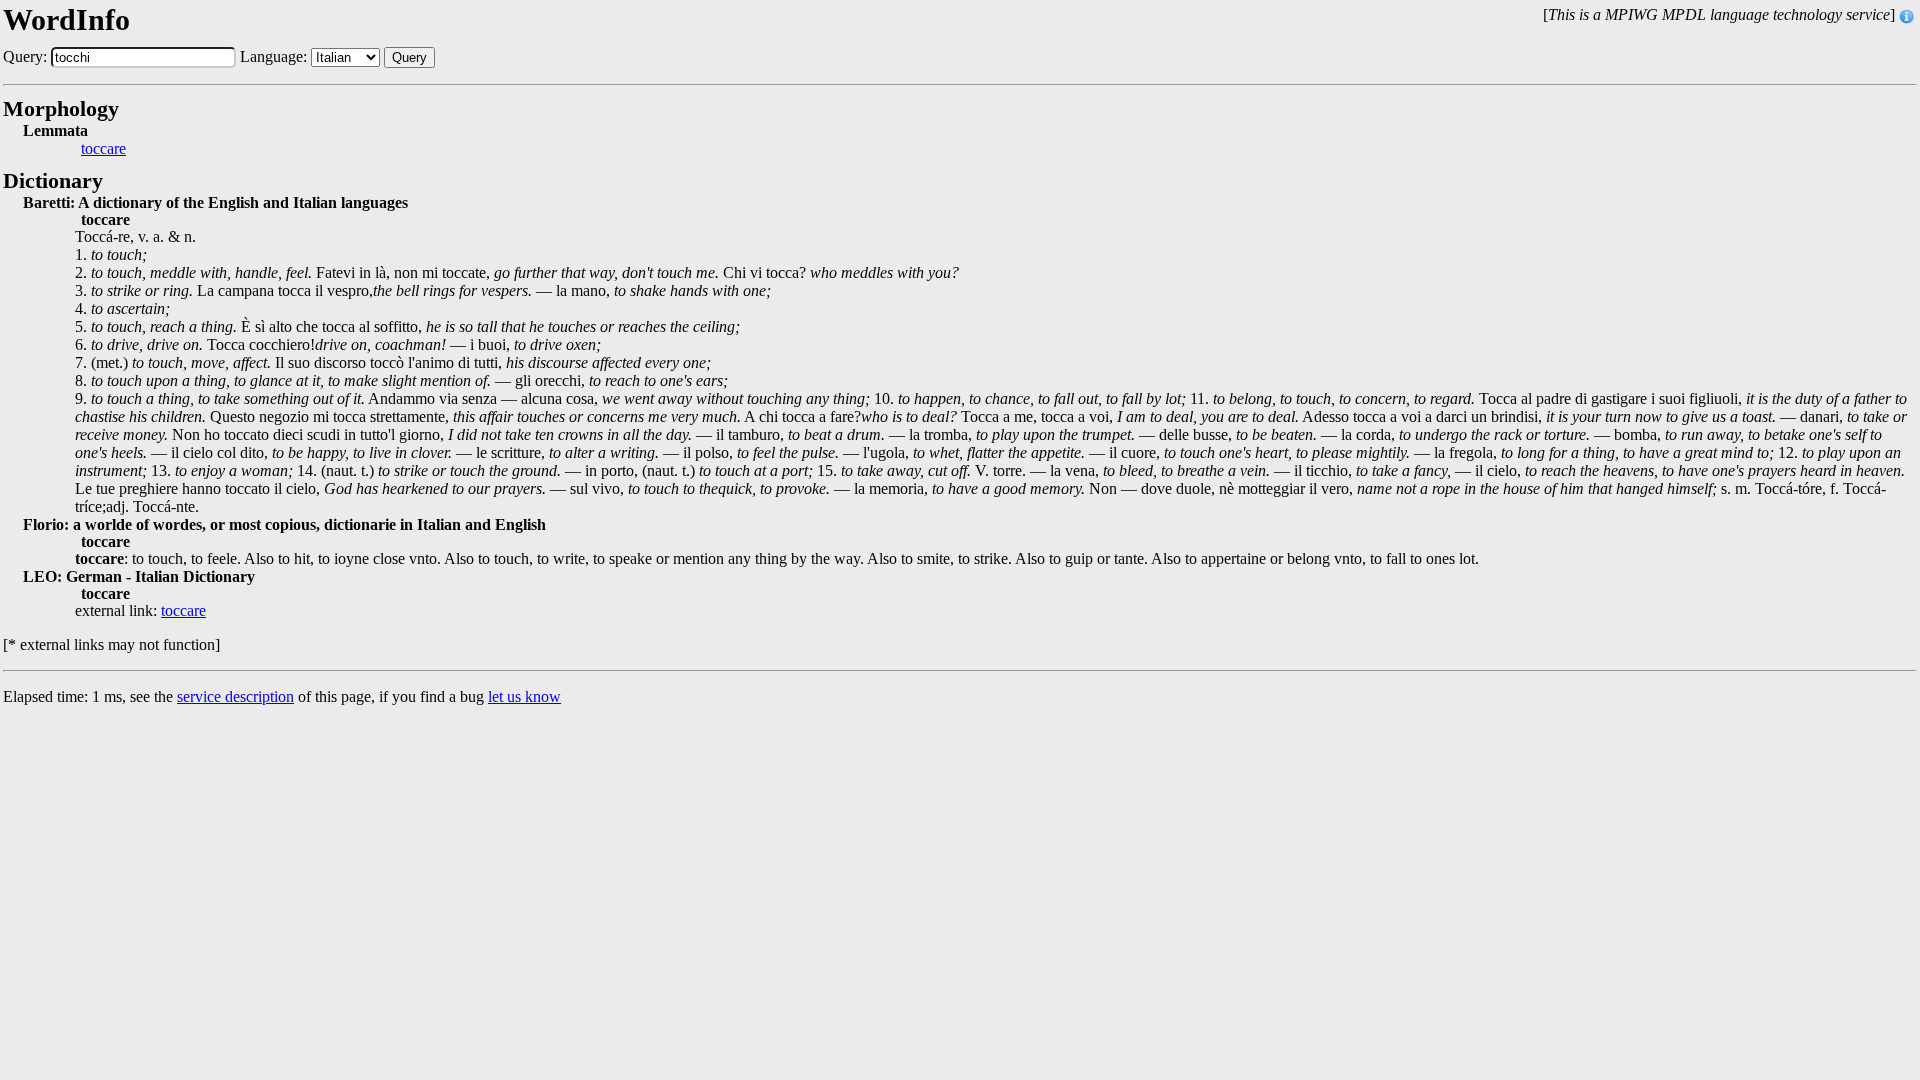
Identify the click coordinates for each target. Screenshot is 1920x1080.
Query (409, 57)
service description (235, 696)
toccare (103, 149)
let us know (524, 696)
